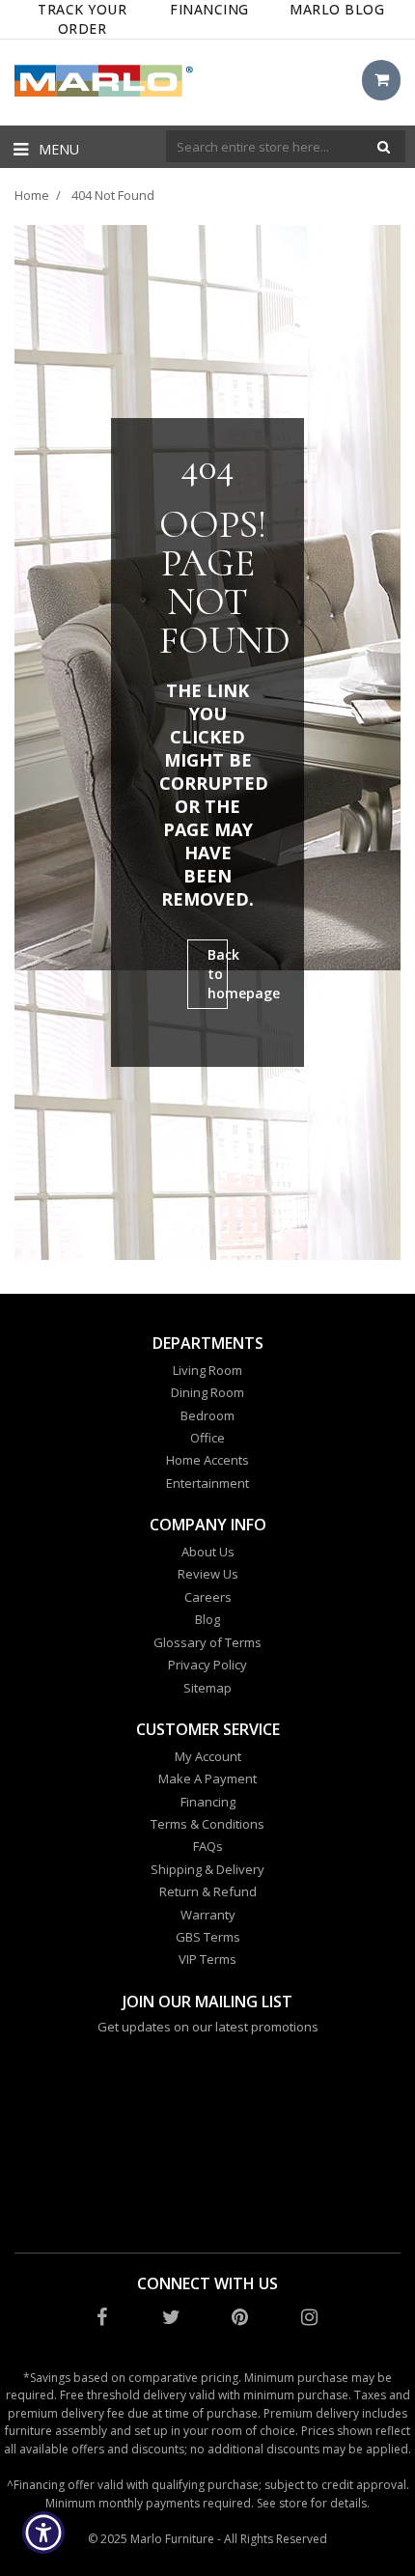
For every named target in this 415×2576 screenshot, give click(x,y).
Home (32, 195)
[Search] (384, 146)
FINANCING (209, 9)
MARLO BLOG (337, 9)
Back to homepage (218, 974)
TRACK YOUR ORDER (82, 19)
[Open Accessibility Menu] (44, 2533)
